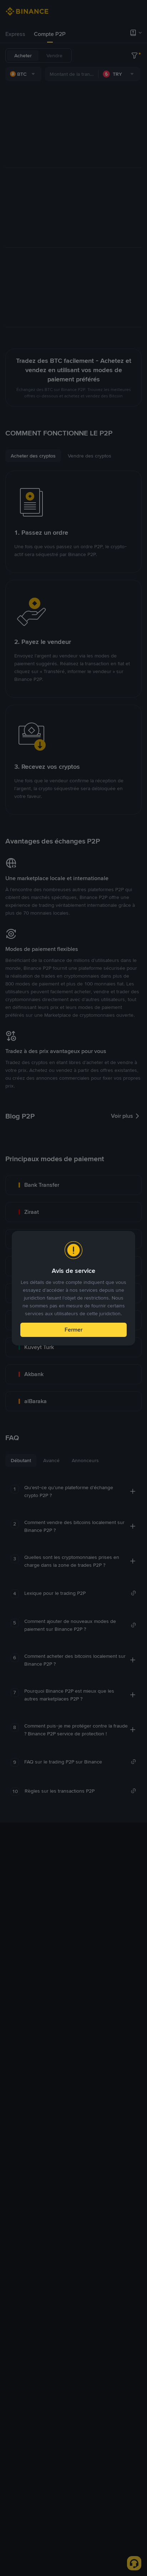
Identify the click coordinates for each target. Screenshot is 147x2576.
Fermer (73, 1330)
